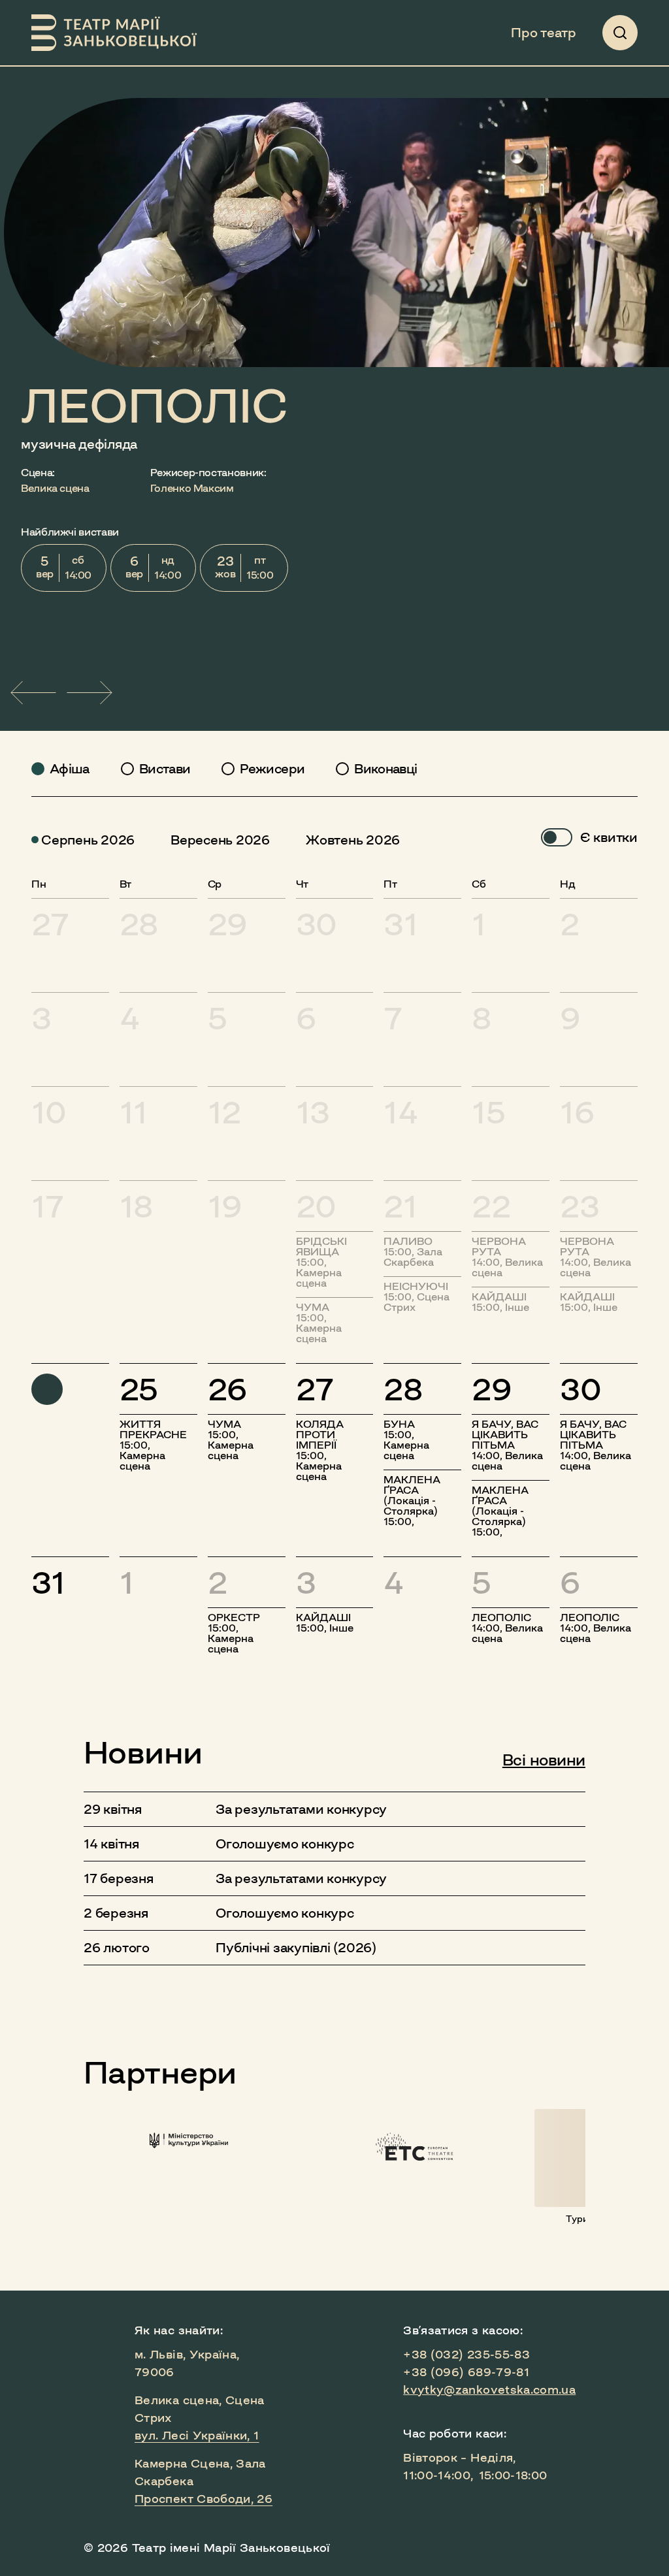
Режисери (272, 769)
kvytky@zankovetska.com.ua (489, 2390)
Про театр (544, 33)
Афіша (70, 769)
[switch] (557, 837)
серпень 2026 (88, 840)
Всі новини (544, 1760)
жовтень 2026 (353, 840)
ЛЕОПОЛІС (155, 406)
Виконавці (385, 769)
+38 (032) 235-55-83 (466, 2355)
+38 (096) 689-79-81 (466, 2372)
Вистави (165, 769)
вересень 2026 (220, 840)
